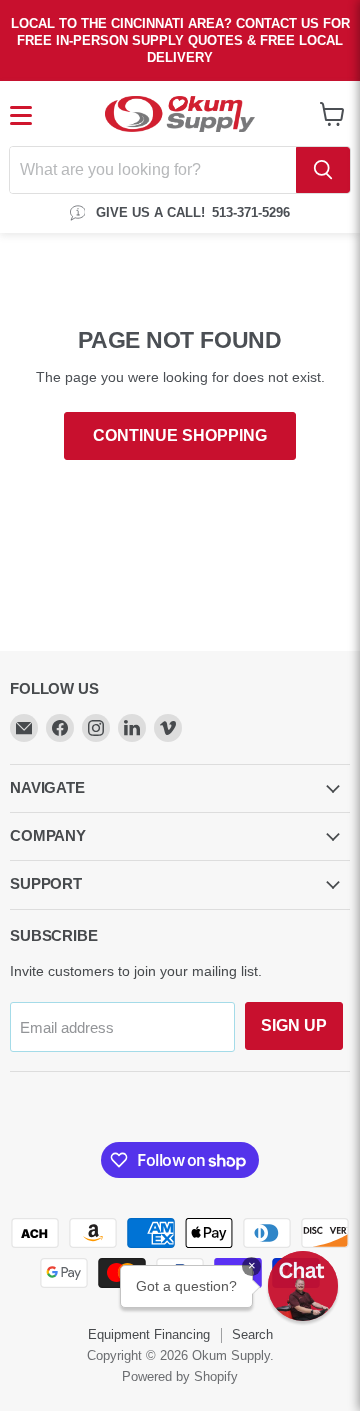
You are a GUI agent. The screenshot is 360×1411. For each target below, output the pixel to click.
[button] (303, 1286)
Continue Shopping (180, 435)
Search (252, 1334)
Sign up (294, 1025)
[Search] (323, 170)
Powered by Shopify (180, 1376)
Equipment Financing (149, 1334)
